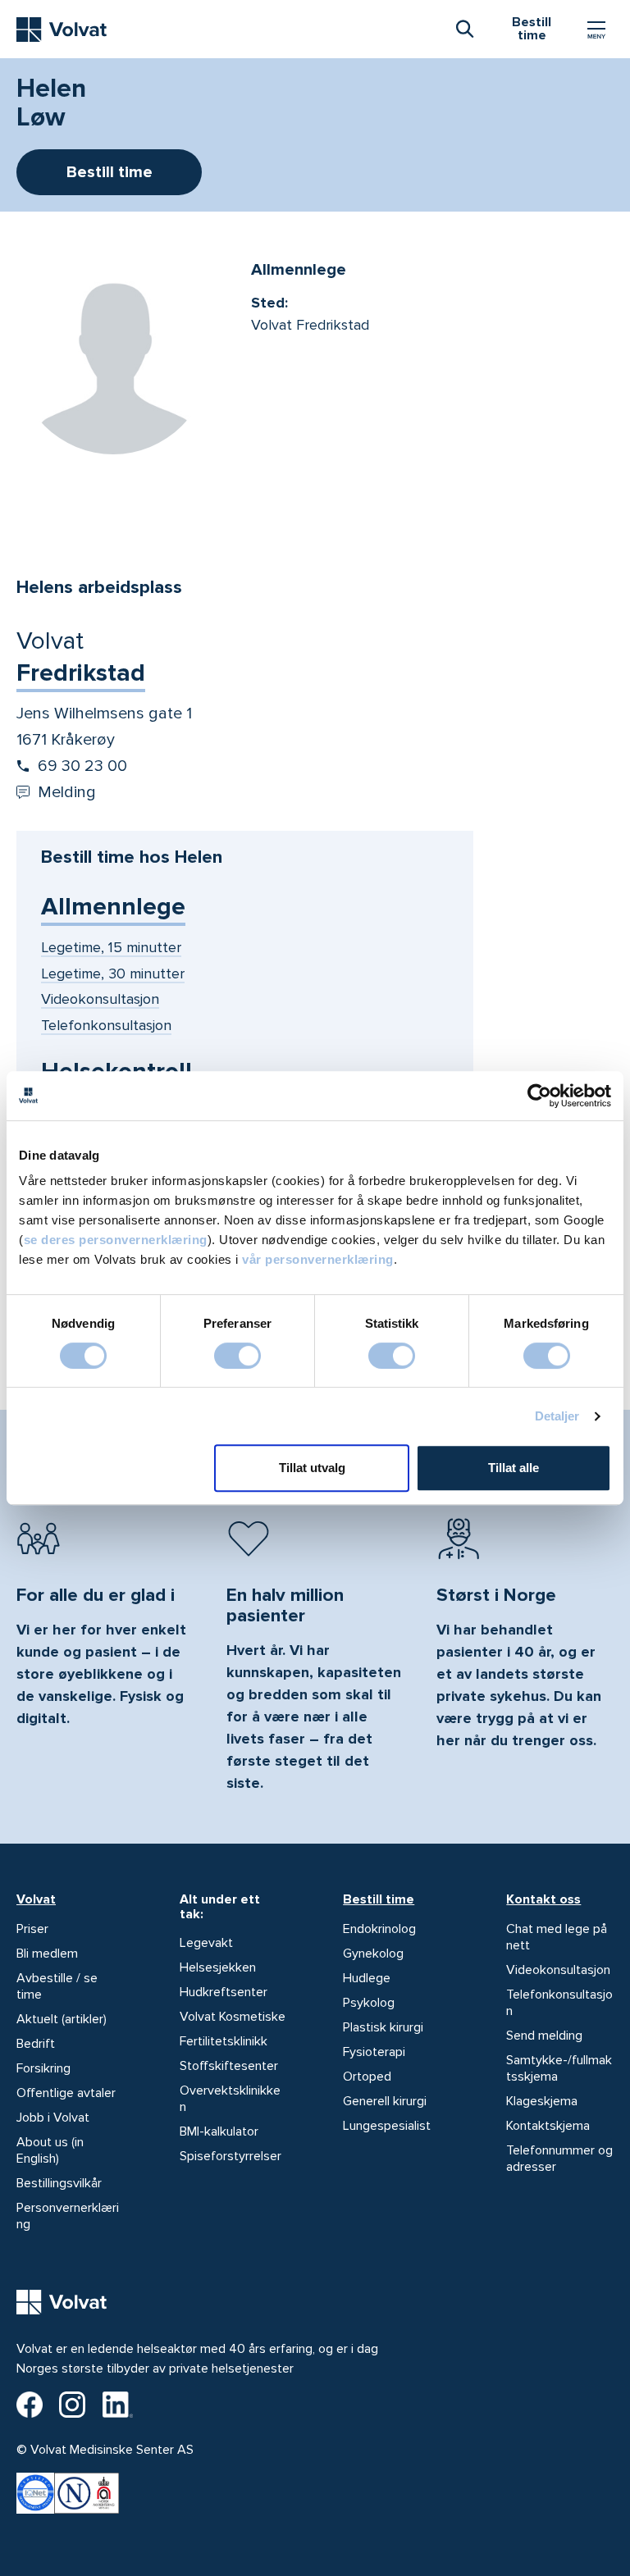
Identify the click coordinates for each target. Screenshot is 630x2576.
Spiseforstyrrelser (231, 2156)
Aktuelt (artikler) (62, 2019)
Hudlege (367, 1978)
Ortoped (367, 2077)
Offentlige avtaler (66, 2093)
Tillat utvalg (312, 1468)
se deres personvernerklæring (116, 1240)
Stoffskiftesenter (229, 2066)
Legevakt (206, 1943)
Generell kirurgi (385, 2101)
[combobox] (464, 28)
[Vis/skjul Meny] (596, 30)
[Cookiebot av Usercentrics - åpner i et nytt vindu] (539, 1096)
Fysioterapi (374, 2052)
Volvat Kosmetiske (233, 2017)
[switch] (237, 1356)
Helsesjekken (218, 1967)
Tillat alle (514, 1468)
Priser (32, 1929)
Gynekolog (373, 1954)
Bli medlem (47, 1954)
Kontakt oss (543, 1899)
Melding (67, 792)
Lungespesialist (387, 2126)
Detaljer (557, 1416)
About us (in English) (50, 2150)
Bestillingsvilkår (59, 2183)
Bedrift (36, 2044)
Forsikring (43, 2068)
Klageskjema (542, 2101)
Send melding (544, 2036)
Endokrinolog (379, 1929)
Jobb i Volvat (53, 2118)
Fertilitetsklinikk (224, 2041)
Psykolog (369, 2003)
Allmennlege (113, 907)
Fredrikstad (81, 673)
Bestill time (379, 1899)
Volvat (36, 1899)
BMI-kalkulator (219, 2131)
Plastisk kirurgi (383, 2027)
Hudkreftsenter (224, 1992)
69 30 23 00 (82, 766)
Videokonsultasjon (558, 1970)
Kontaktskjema (548, 2126)
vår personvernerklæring (318, 1259)
